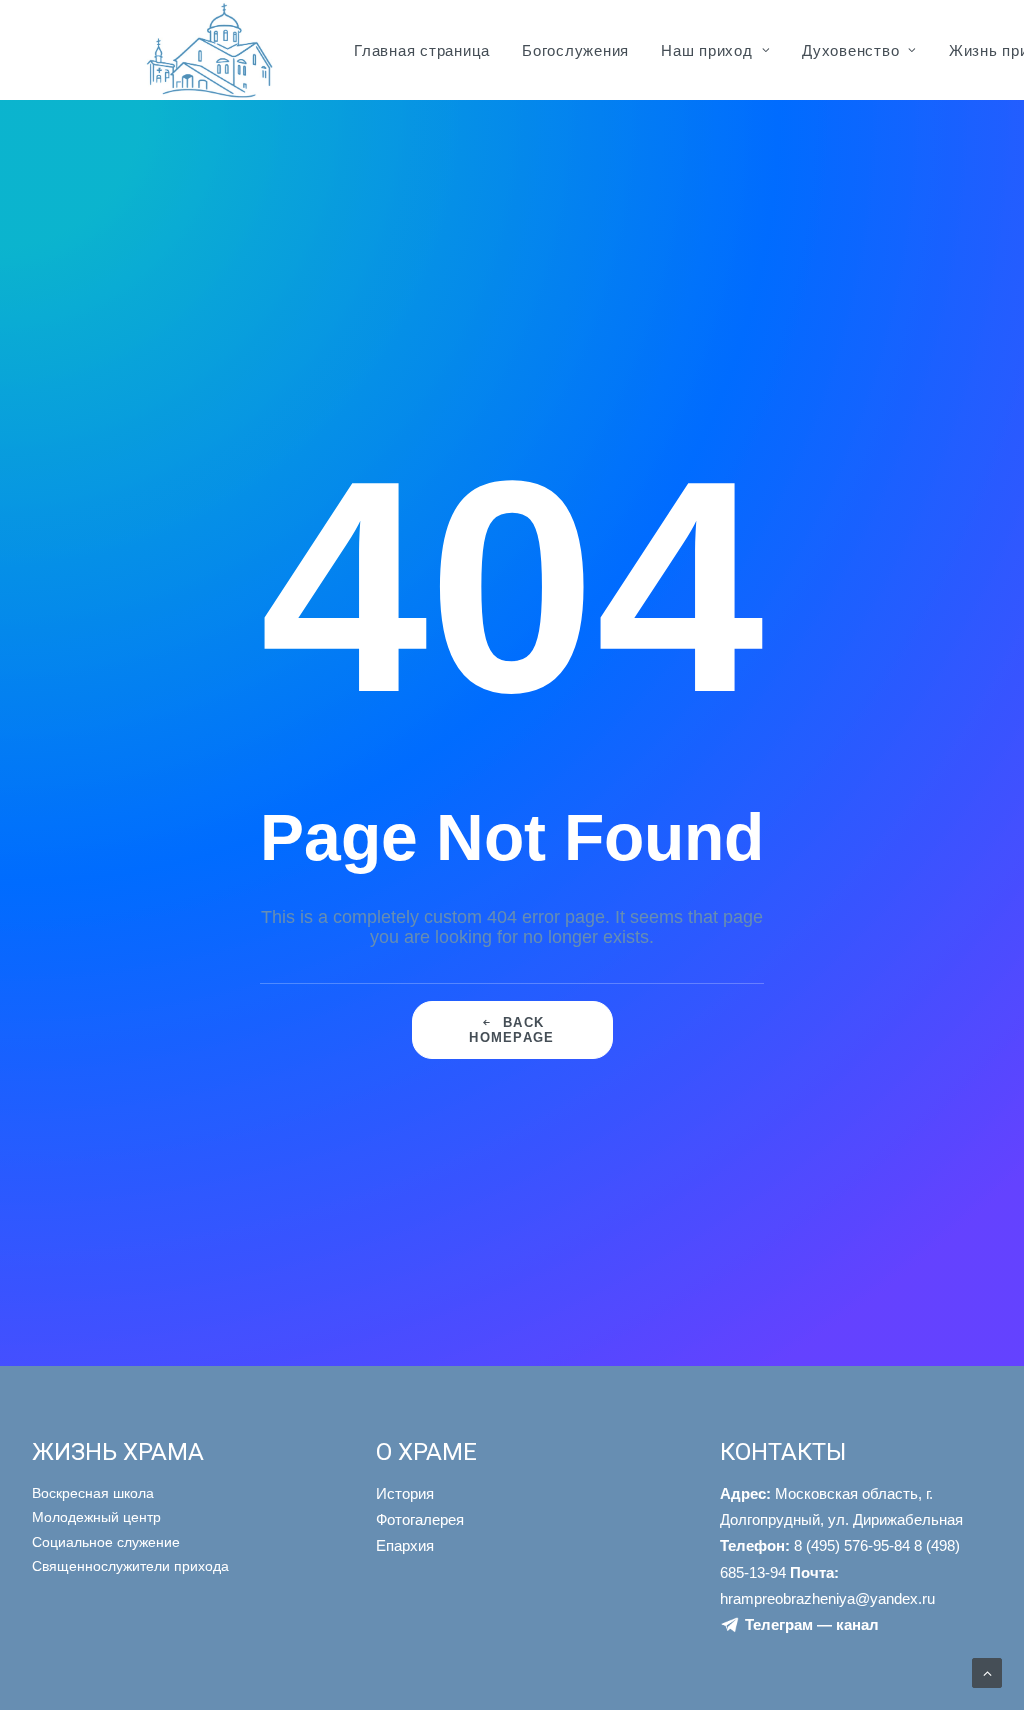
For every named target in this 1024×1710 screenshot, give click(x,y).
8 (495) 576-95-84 (815, 1545)
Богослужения (575, 50)
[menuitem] (422, 50)
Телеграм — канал (812, 1624)
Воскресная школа (93, 1493)
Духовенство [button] (850, 50)
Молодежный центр (96, 1517)
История (405, 1493)
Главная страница (422, 50)
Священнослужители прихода (130, 1566)
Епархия (405, 1545)
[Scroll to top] (987, 1672)
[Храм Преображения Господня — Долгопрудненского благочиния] (206, 50)
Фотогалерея (420, 1519)
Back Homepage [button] (511, 1030)
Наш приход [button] (707, 50)
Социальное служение (106, 1542)
